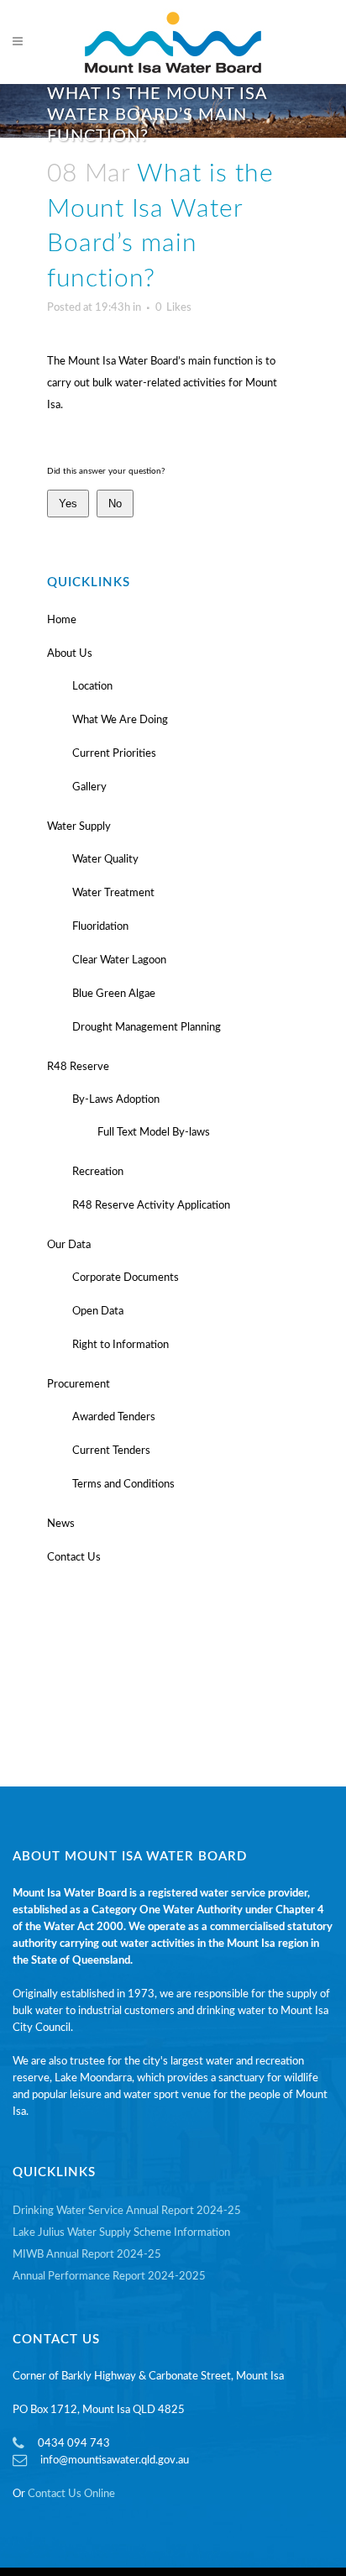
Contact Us (74, 1558)
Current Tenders (111, 1451)
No (115, 504)
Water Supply (79, 827)
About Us (70, 654)
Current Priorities (114, 754)
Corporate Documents (126, 1278)
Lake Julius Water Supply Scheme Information (121, 2233)
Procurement (79, 1385)
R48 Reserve (78, 1067)
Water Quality (105, 860)
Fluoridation (100, 927)
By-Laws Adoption (116, 1100)
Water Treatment (113, 893)
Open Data (98, 1312)
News (61, 1524)
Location (92, 687)
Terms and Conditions (123, 1485)
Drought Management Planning (147, 1028)
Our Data (69, 1245)
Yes (68, 504)
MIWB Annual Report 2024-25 (87, 2255)
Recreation (98, 1172)
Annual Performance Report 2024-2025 (109, 2277)
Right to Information (121, 1345)
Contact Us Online (71, 2494)
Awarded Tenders (114, 1417)
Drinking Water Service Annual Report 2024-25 (127, 2211)
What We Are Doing (120, 720)
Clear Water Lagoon (119, 960)
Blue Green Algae (114, 994)
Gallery (89, 787)
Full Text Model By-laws (154, 1133)
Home (62, 620)
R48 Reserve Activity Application (151, 1206)
